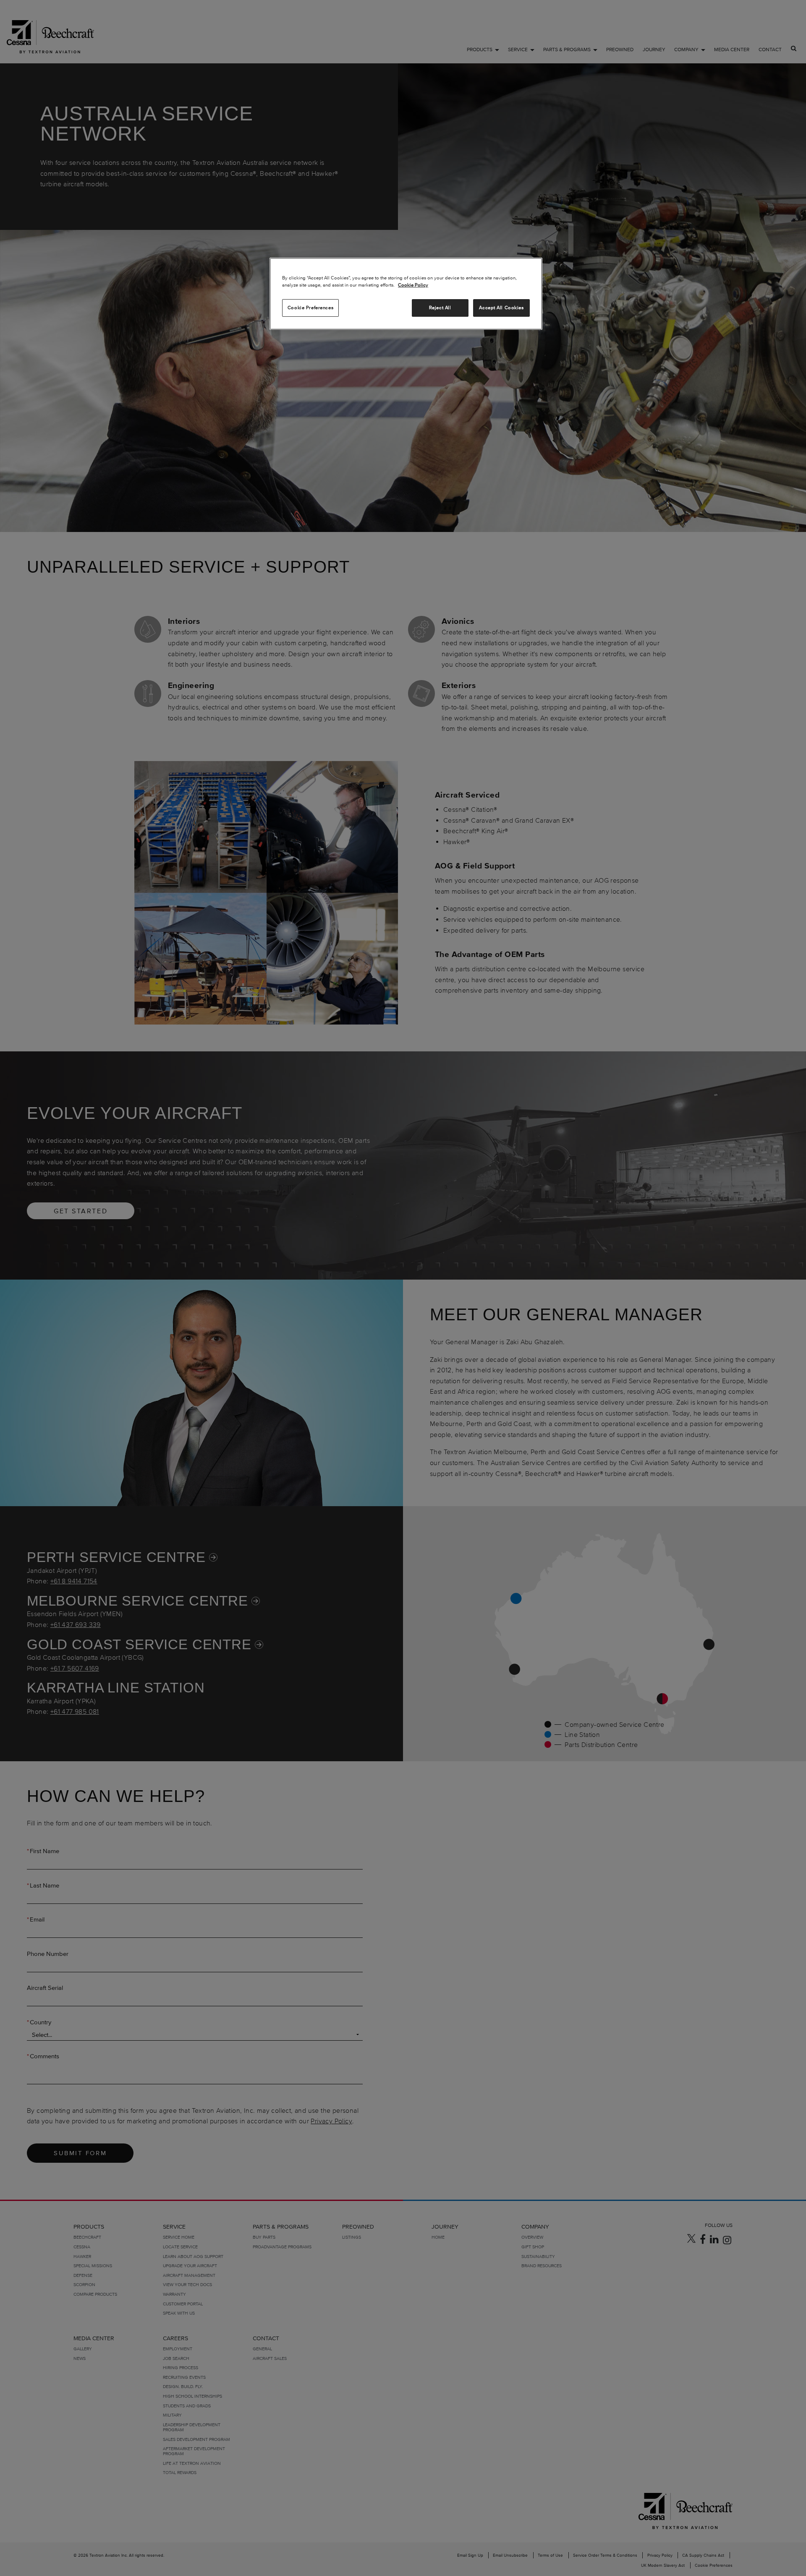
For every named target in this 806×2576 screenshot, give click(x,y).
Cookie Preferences (310, 308)
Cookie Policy (413, 285)
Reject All (440, 308)
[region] (406, 294)
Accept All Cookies (501, 308)
